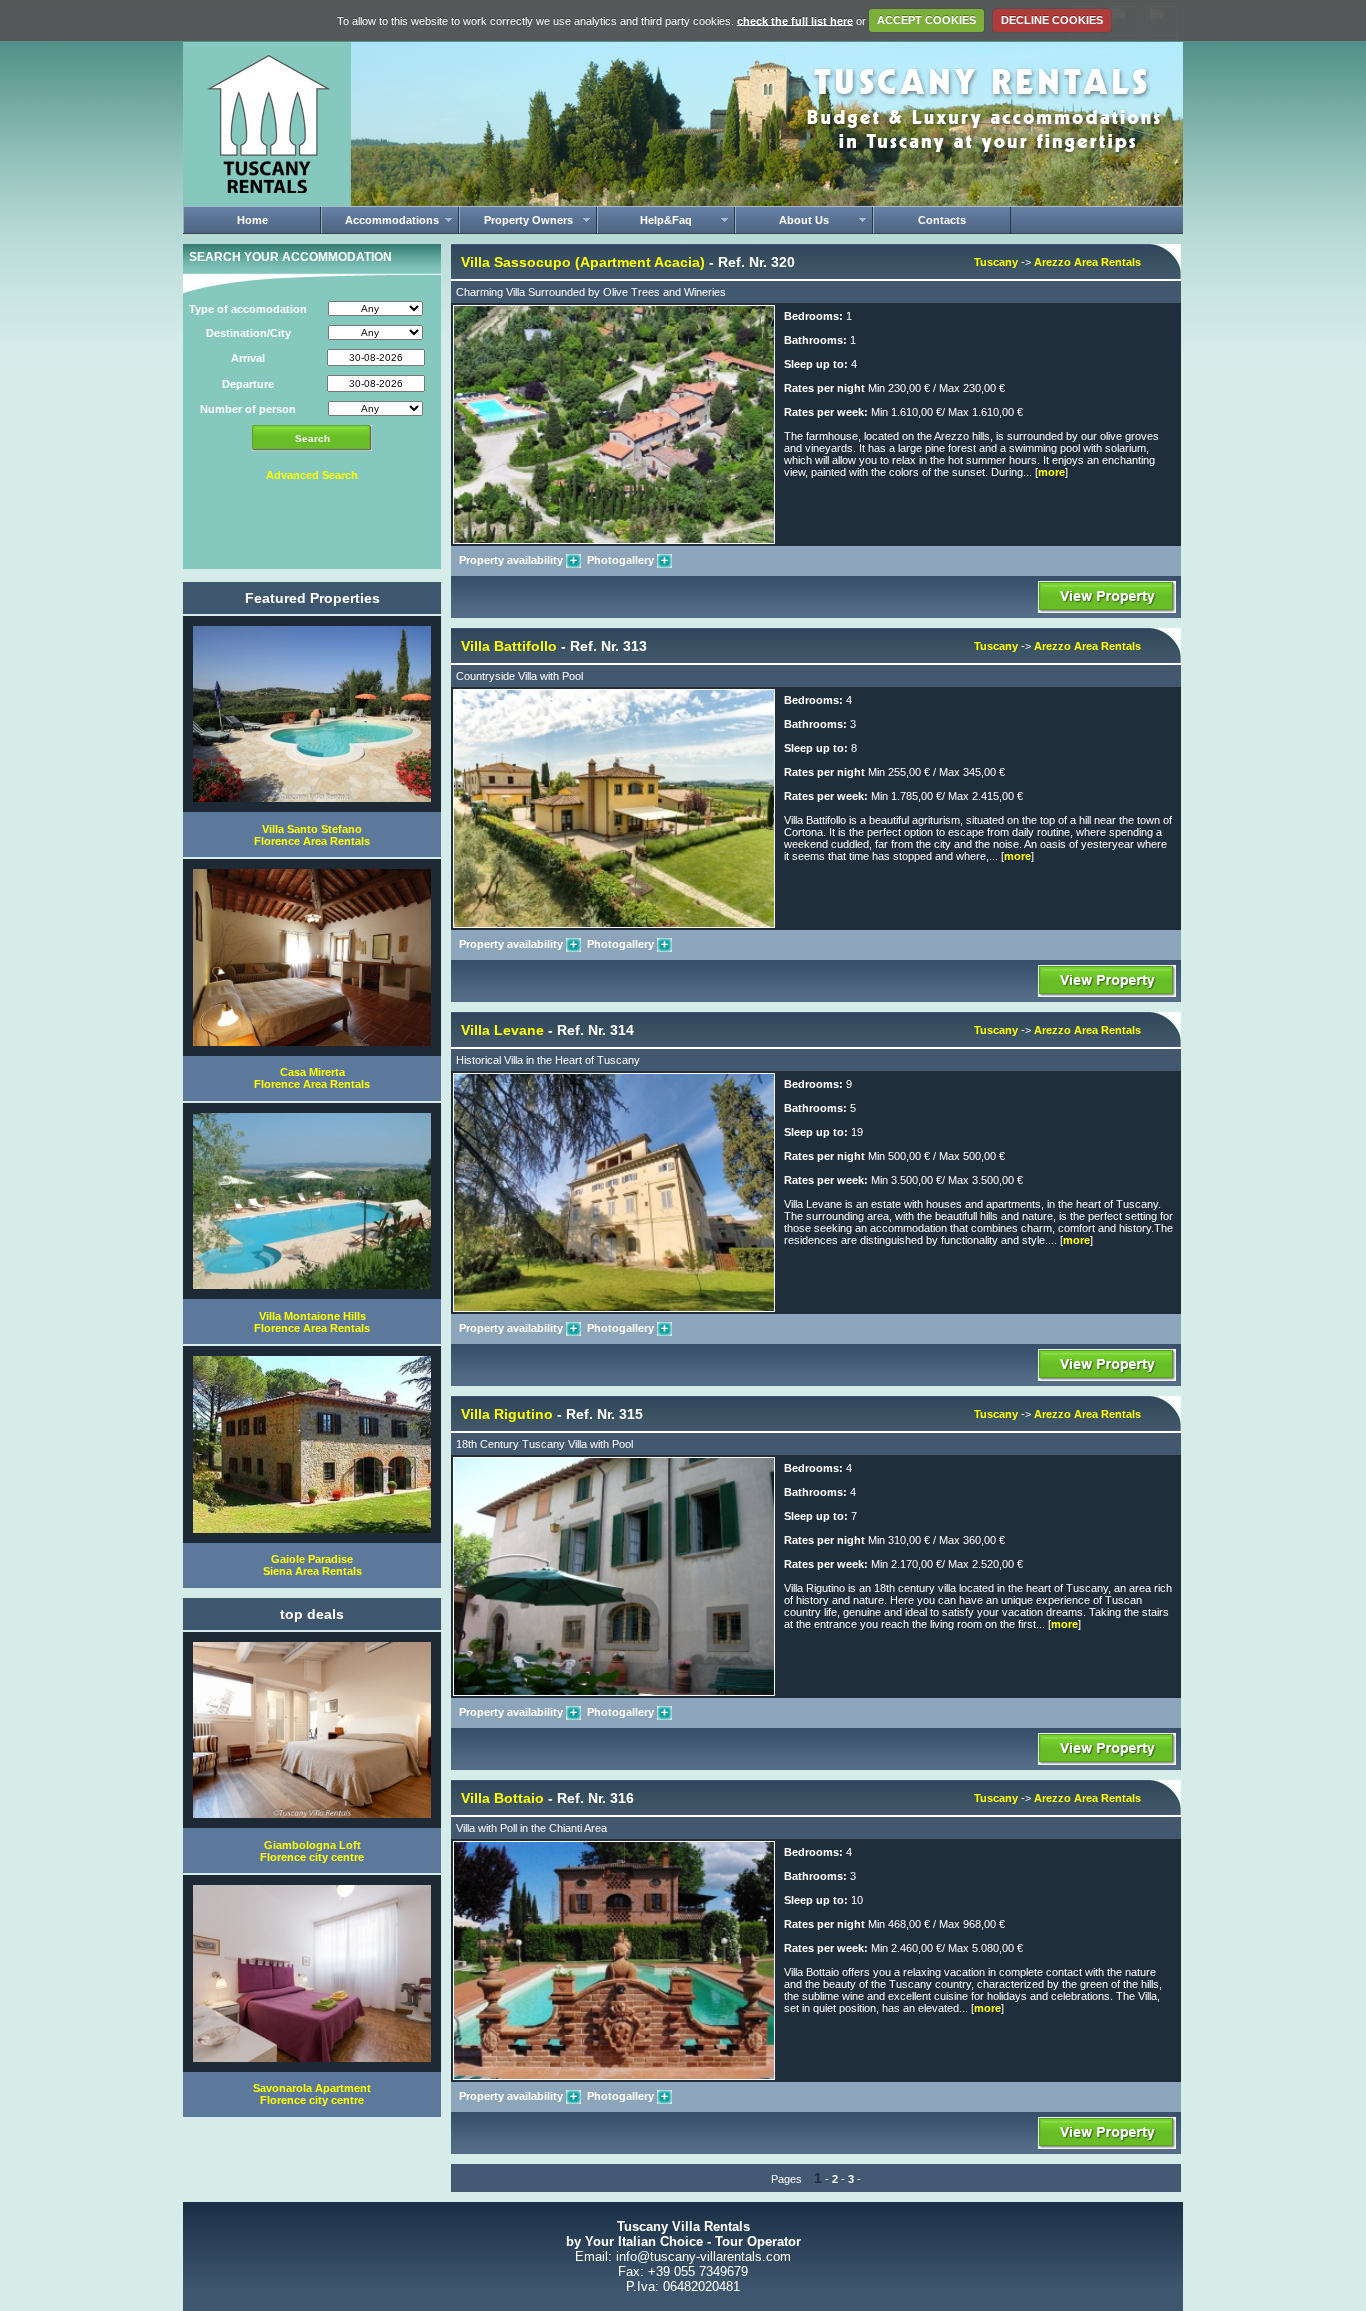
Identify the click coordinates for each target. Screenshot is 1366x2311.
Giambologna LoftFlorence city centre (312, 1851)
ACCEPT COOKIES (926, 20)
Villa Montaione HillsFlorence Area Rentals (312, 1322)
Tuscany (996, 262)
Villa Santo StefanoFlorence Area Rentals (312, 835)
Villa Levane (502, 1030)
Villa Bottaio (502, 1798)
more (1051, 472)
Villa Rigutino (507, 1414)
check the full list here (795, 20)
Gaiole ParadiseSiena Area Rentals (312, 1565)
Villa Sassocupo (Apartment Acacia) (583, 262)
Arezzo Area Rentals (1087, 262)
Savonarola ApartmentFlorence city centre (312, 2094)
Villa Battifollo (509, 646)
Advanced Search (312, 475)
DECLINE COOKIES (1052, 20)
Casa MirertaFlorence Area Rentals (312, 1078)
